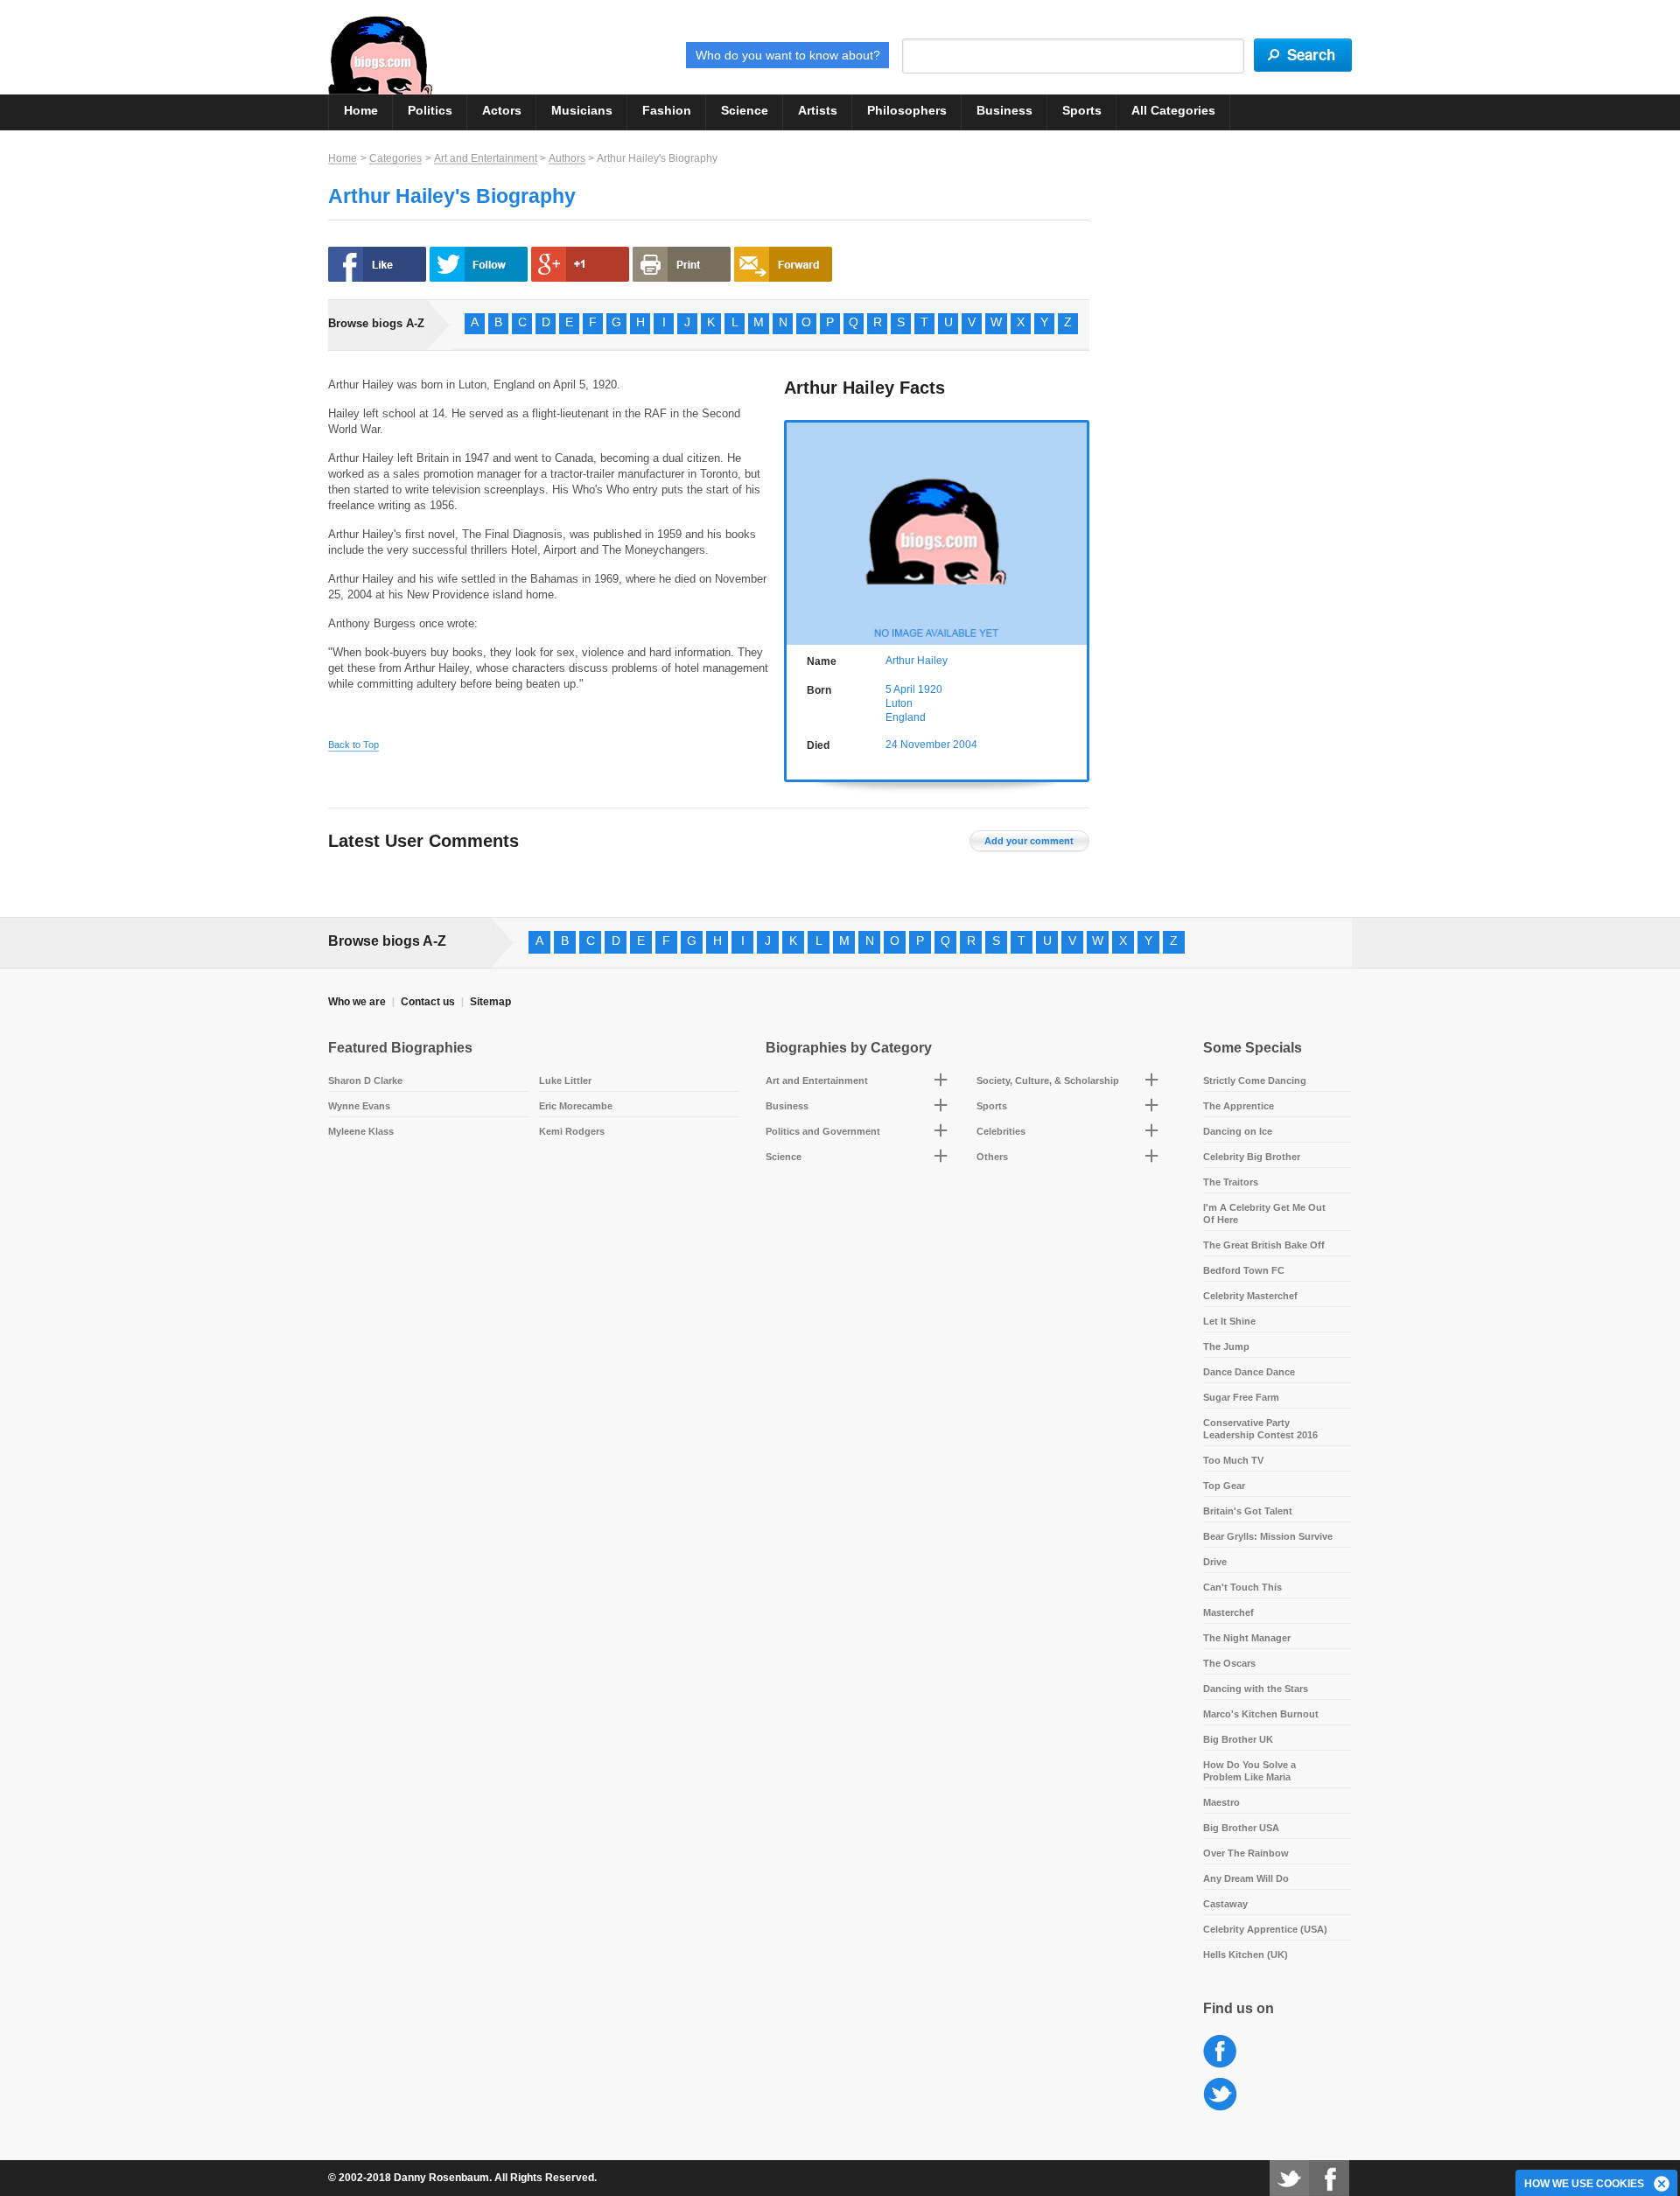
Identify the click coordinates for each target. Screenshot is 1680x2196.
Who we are (357, 1002)
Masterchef (1228, 1612)
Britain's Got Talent (1248, 1511)
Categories (395, 158)
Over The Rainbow (1246, 1853)
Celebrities (1001, 1131)
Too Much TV (1233, 1460)
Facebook (1220, 2052)
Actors (502, 110)
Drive (1215, 1562)
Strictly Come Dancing (1255, 1081)
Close (1662, 2185)
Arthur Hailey (917, 661)
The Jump (1226, 1346)
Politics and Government (823, 1131)
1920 (930, 689)
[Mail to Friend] (783, 264)
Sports (1082, 110)
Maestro (1221, 1802)
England (906, 717)
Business (1004, 110)
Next (1078, 531)
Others (992, 1157)
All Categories (1173, 110)
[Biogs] (380, 55)
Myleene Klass (361, 1131)
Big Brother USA (1241, 1828)
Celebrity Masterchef (1250, 1296)
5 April (900, 689)
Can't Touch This (1242, 1587)
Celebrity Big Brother (1252, 1157)
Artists (818, 110)
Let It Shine (1229, 1321)
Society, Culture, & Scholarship (1048, 1081)
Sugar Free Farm (1241, 1397)
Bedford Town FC (1244, 1270)
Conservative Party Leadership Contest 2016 (1260, 1429)
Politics (430, 110)
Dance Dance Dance (1249, 1372)
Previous (796, 531)
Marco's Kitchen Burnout (1261, 1714)
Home (361, 110)
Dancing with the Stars (1256, 1689)
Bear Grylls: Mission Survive (1268, 1536)
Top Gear (1224, 1486)
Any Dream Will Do (1246, 1878)
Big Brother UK (1238, 1739)
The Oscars (1229, 1663)
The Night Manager (1247, 1638)
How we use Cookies (1584, 2184)
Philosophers (907, 110)
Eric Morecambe (576, 1106)
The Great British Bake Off (1264, 1245)
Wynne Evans (359, 1106)
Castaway (1225, 1904)
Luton (899, 703)
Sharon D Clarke (365, 1081)
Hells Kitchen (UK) (1246, 1955)
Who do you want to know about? (788, 55)
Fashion (667, 110)
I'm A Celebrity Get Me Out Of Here (1264, 1213)
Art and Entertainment (486, 158)
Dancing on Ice (1238, 1131)
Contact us (428, 1002)
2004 (965, 745)
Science (745, 110)
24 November (918, 745)
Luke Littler (565, 1081)
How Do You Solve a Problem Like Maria (1249, 1771)
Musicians (582, 110)
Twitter (1220, 2095)
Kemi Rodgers (572, 1131)
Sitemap (490, 1002)
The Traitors (1231, 1182)
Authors (567, 158)
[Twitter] (1289, 2178)
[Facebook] (1329, 2178)
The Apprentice (1239, 1106)
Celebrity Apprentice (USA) (1265, 1929)
